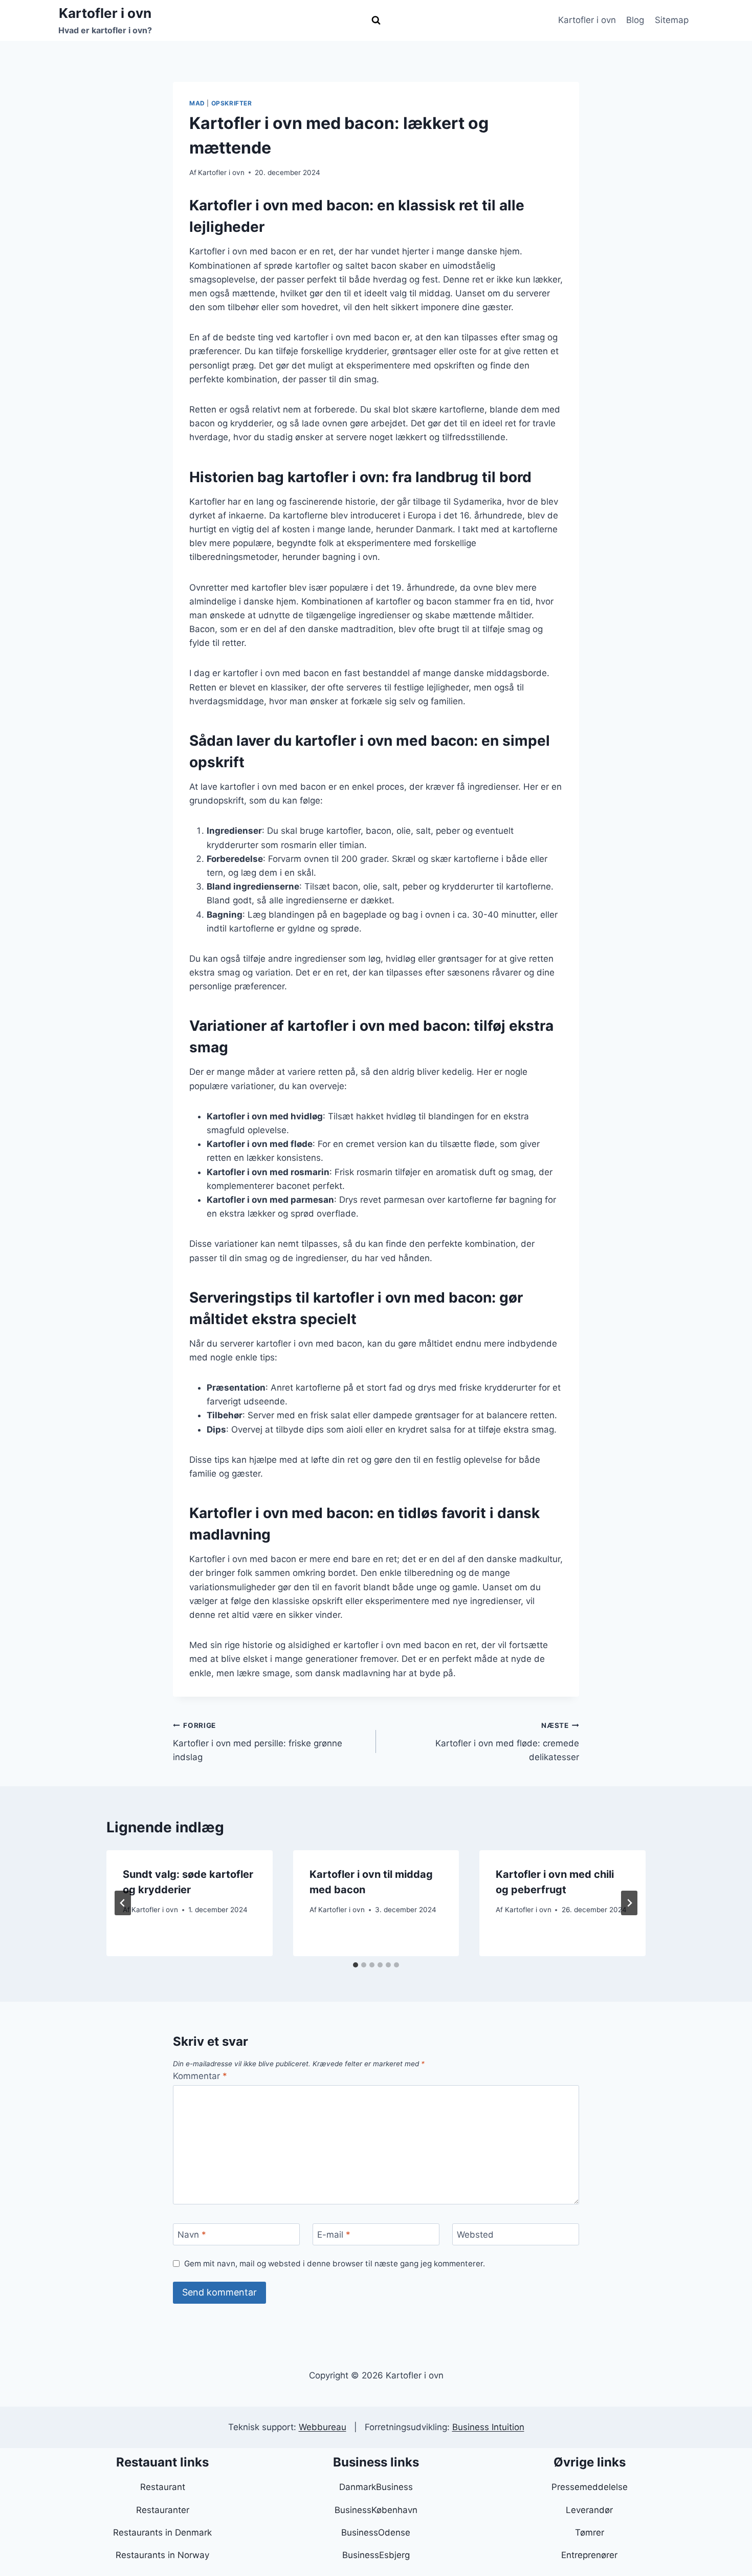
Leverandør (589, 2510)
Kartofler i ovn (587, 20)
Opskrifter (232, 103)
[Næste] (629, 1903)
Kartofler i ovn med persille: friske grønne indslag (258, 1742)
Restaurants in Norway (162, 2555)
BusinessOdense (376, 2532)
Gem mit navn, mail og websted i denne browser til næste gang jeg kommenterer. (335, 2264)
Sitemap (672, 20)
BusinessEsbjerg (376, 2555)
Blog (635, 20)
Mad (197, 103)
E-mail (334, 2235)
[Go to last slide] (123, 1903)
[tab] (356, 1965)
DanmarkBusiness (376, 2487)
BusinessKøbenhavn (376, 2510)
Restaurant (163, 2487)
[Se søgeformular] (376, 20)
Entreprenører (589, 2555)
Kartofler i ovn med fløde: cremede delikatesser (507, 1742)
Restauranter (163, 2510)
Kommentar (200, 2076)
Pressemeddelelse (590, 2487)
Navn (192, 2235)
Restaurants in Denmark (162, 2532)
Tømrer (590, 2532)
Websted (475, 2235)
